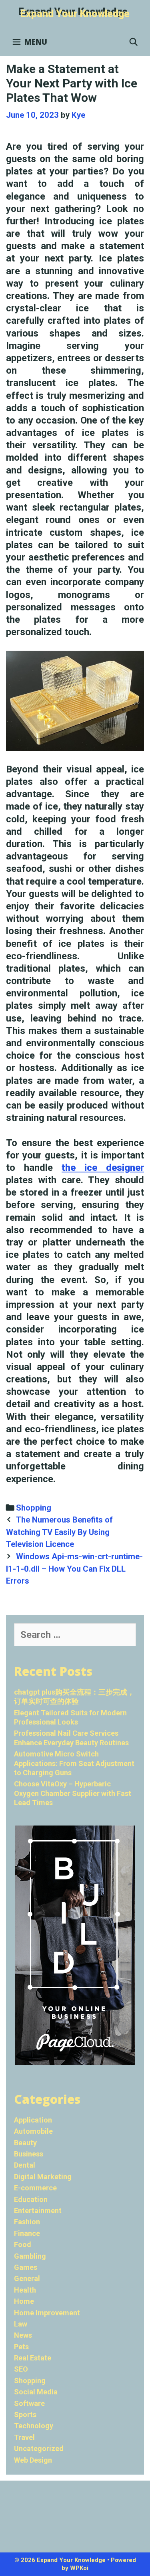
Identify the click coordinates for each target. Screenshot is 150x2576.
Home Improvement (47, 2313)
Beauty (25, 2143)
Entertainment (38, 2211)
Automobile (33, 2131)
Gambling (30, 2256)
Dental (25, 2165)
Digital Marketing (43, 2177)
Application (33, 2120)
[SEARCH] (134, 42)
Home (24, 2301)
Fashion (27, 2222)
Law (21, 2324)
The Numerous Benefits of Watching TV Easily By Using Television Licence (59, 1532)
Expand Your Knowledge (75, 14)
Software (29, 2403)
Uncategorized (39, 2448)
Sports (25, 2415)
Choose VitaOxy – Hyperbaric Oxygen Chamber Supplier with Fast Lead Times (73, 1793)
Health (25, 2290)
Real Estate (33, 2358)
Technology (34, 2426)
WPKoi (79, 2568)
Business (29, 2154)
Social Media (36, 2392)
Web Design (33, 2460)
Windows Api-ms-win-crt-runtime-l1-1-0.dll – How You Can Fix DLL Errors (74, 1569)
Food (23, 2244)
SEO (21, 2369)
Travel (24, 2437)
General (27, 2278)
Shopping (34, 1508)
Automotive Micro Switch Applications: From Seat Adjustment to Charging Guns (74, 1763)
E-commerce (35, 2188)
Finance (27, 2233)
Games (26, 2267)
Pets (21, 2347)
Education (31, 2199)
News (23, 2335)
